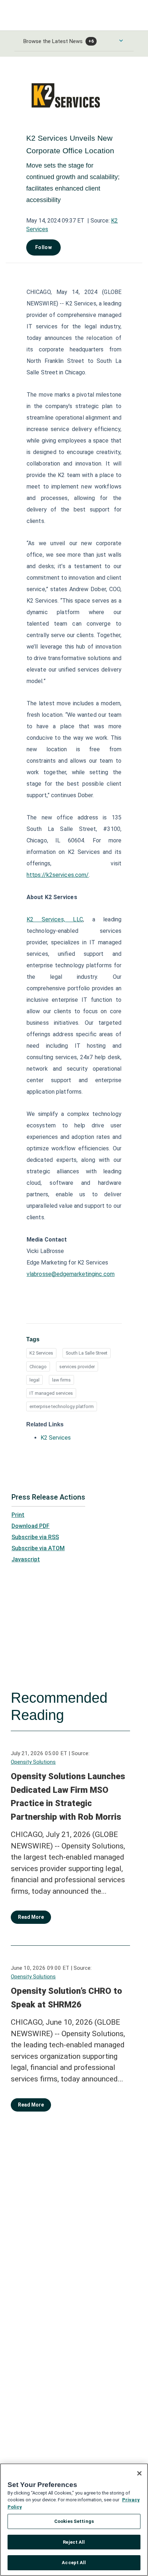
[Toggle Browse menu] (121, 41)
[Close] (139, 2473)
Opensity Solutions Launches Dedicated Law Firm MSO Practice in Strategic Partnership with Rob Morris (68, 1797)
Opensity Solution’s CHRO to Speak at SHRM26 (66, 1998)
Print (18, 1515)
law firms (61, 1380)
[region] (74, 2520)
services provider (77, 1367)
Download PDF (31, 1526)
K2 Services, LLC (55, 919)
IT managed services (51, 1393)
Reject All (74, 2542)
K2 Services (41, 1353)
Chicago (38, 1367)
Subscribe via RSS (35, 1537)
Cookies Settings (74, 2521)
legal (34, 1380)
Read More (31, 1917)
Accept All (74, 2563)
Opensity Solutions (33, 1762)
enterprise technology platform (62, 1406)
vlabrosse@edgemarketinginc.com (71, 1274)
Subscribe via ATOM (38, 1548)
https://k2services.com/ (58, 875)
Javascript (26, 1559)
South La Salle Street (87, 1353)
